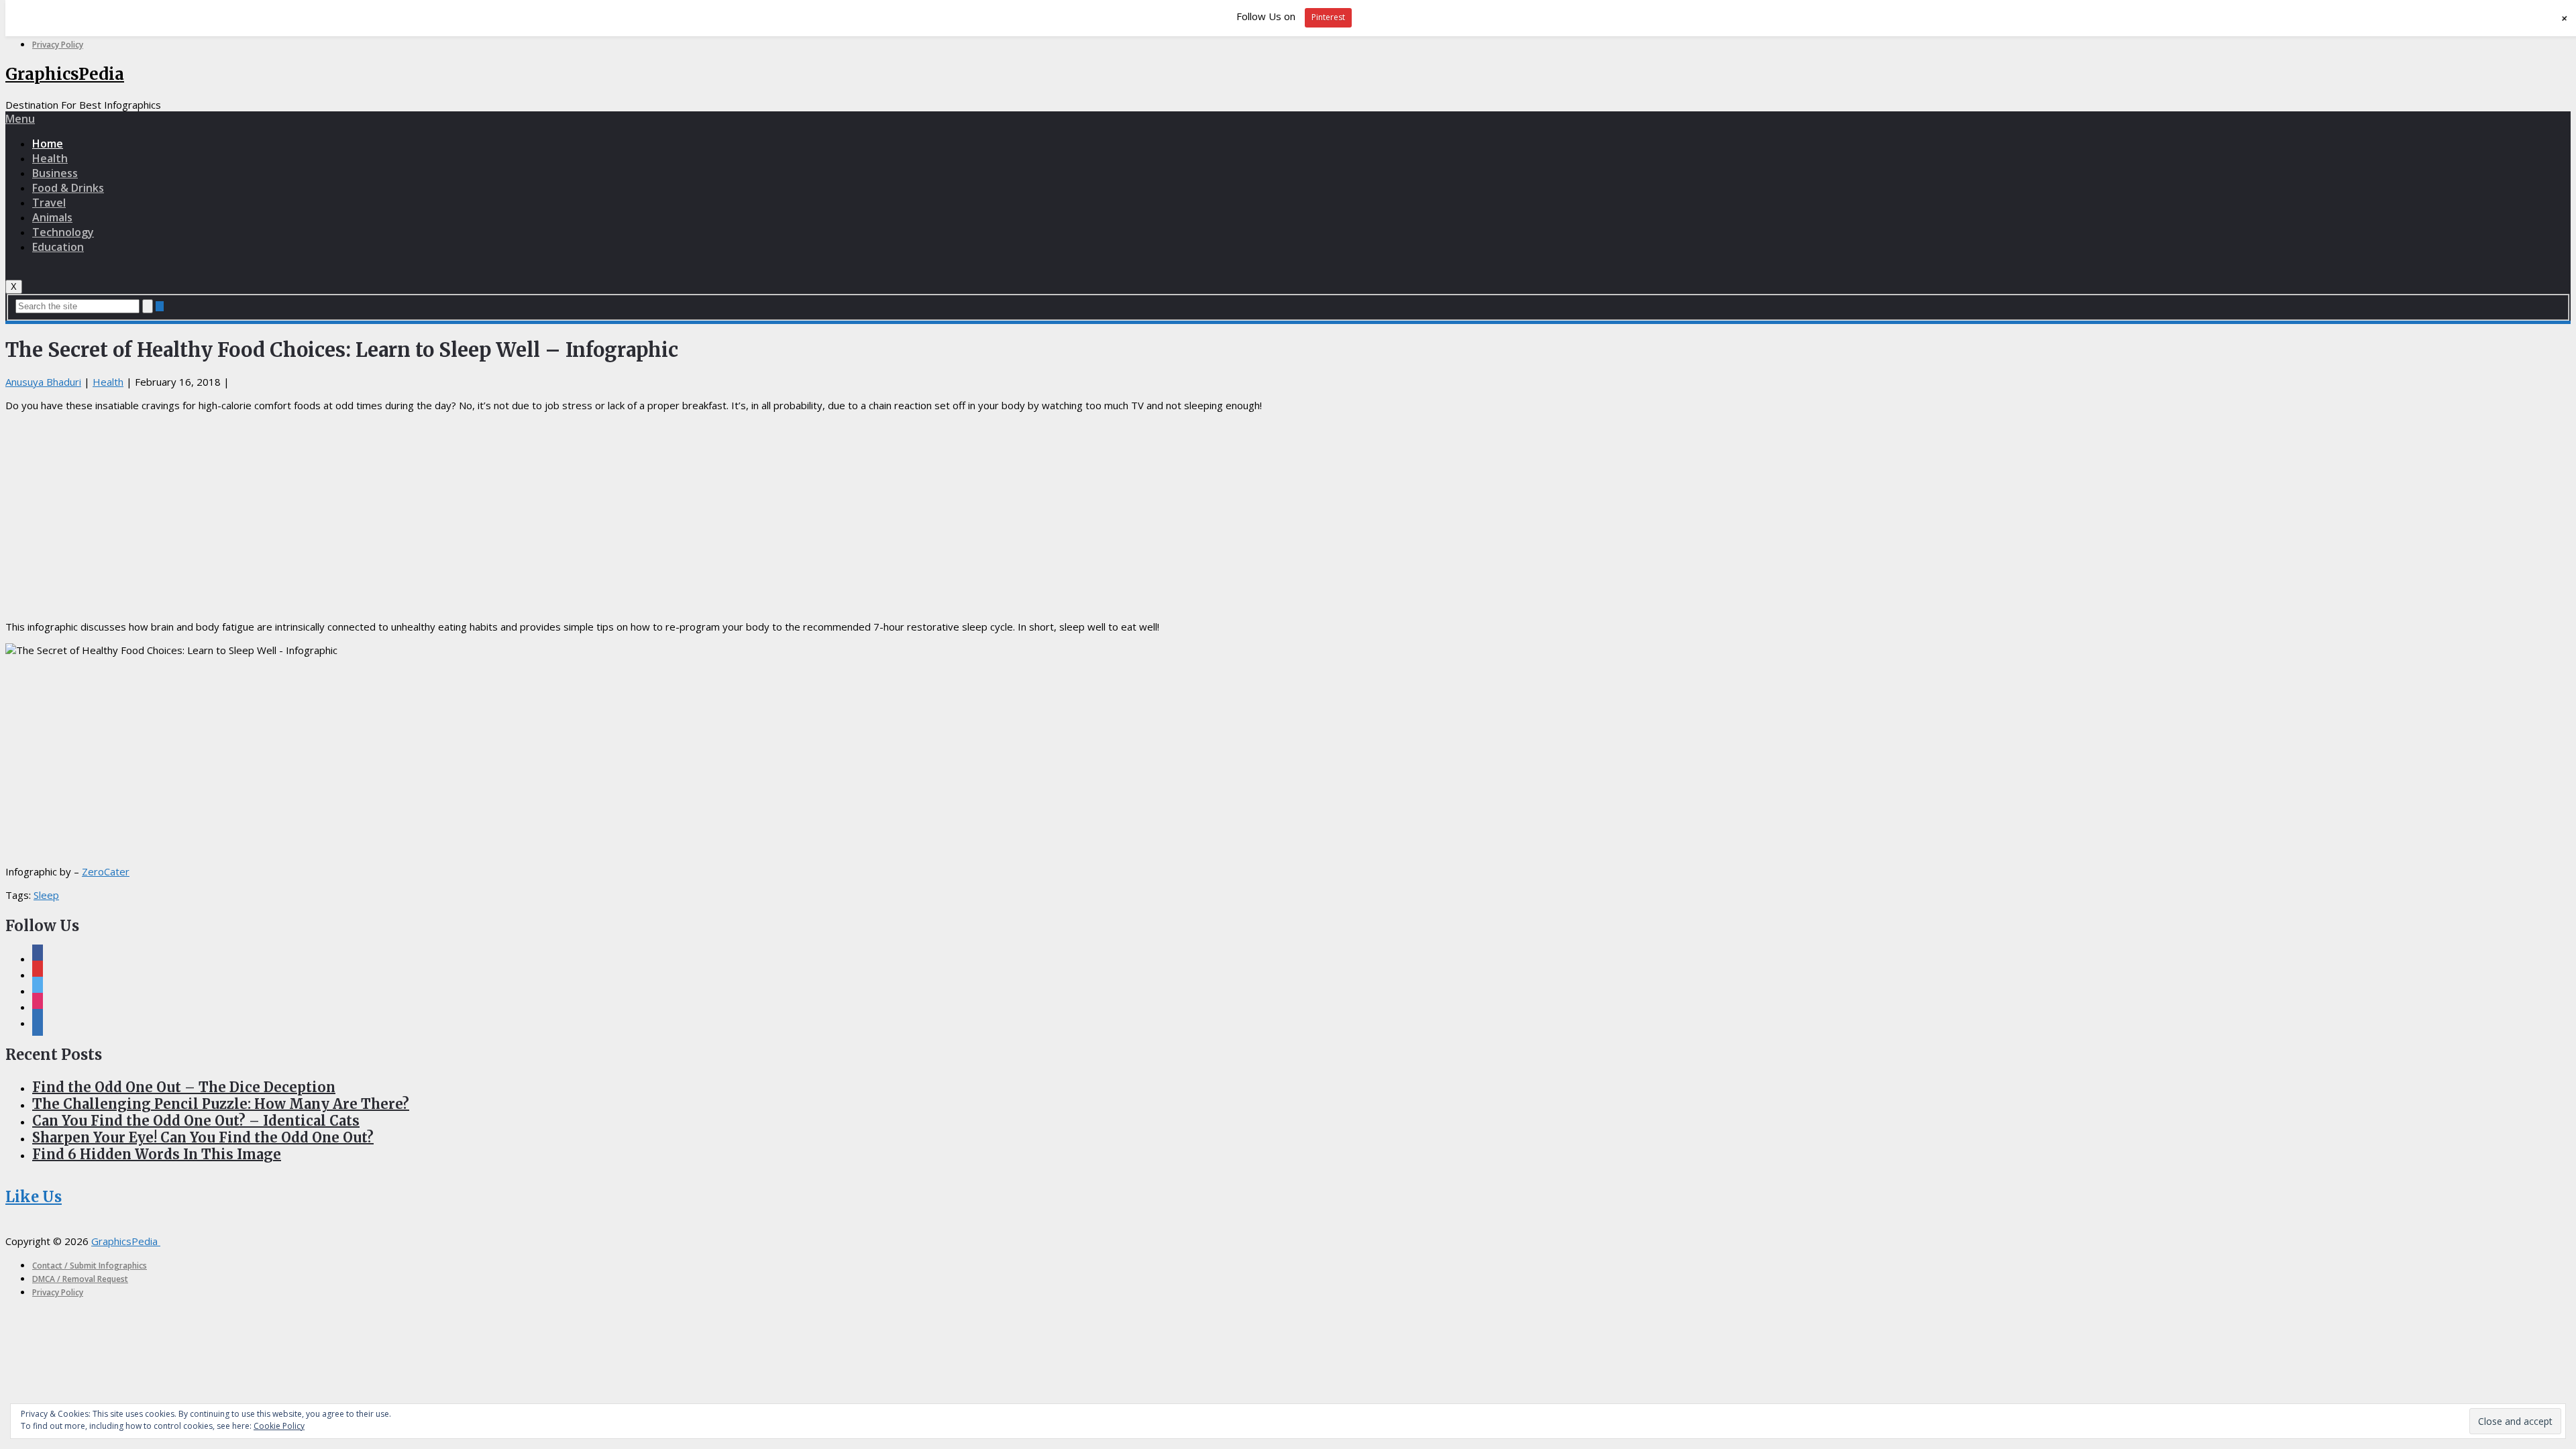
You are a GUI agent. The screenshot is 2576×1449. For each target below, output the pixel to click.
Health (50, 158)
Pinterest (1328, 17)
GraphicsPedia (65, 74)
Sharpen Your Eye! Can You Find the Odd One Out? (203, 1137)
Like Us (34, 1197)
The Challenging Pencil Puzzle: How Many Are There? (221, 1104)
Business (55, 173)
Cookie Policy (279, 1426)
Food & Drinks (68, 188)
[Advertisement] (1288, 516)
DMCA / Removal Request (80, 1279)
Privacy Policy (58, 45)
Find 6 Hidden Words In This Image (157, 1154)
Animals (52, 217)
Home (48, 144)
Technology (63, 232)
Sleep (46, 895)
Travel (49, 203)
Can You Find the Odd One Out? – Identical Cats (196, 1121)
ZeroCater (106, 871)
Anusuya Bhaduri (43, 382)
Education (58, 247)
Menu (20, 119)
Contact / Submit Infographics (90, 1266)
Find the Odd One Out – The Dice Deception (184, 1087)
